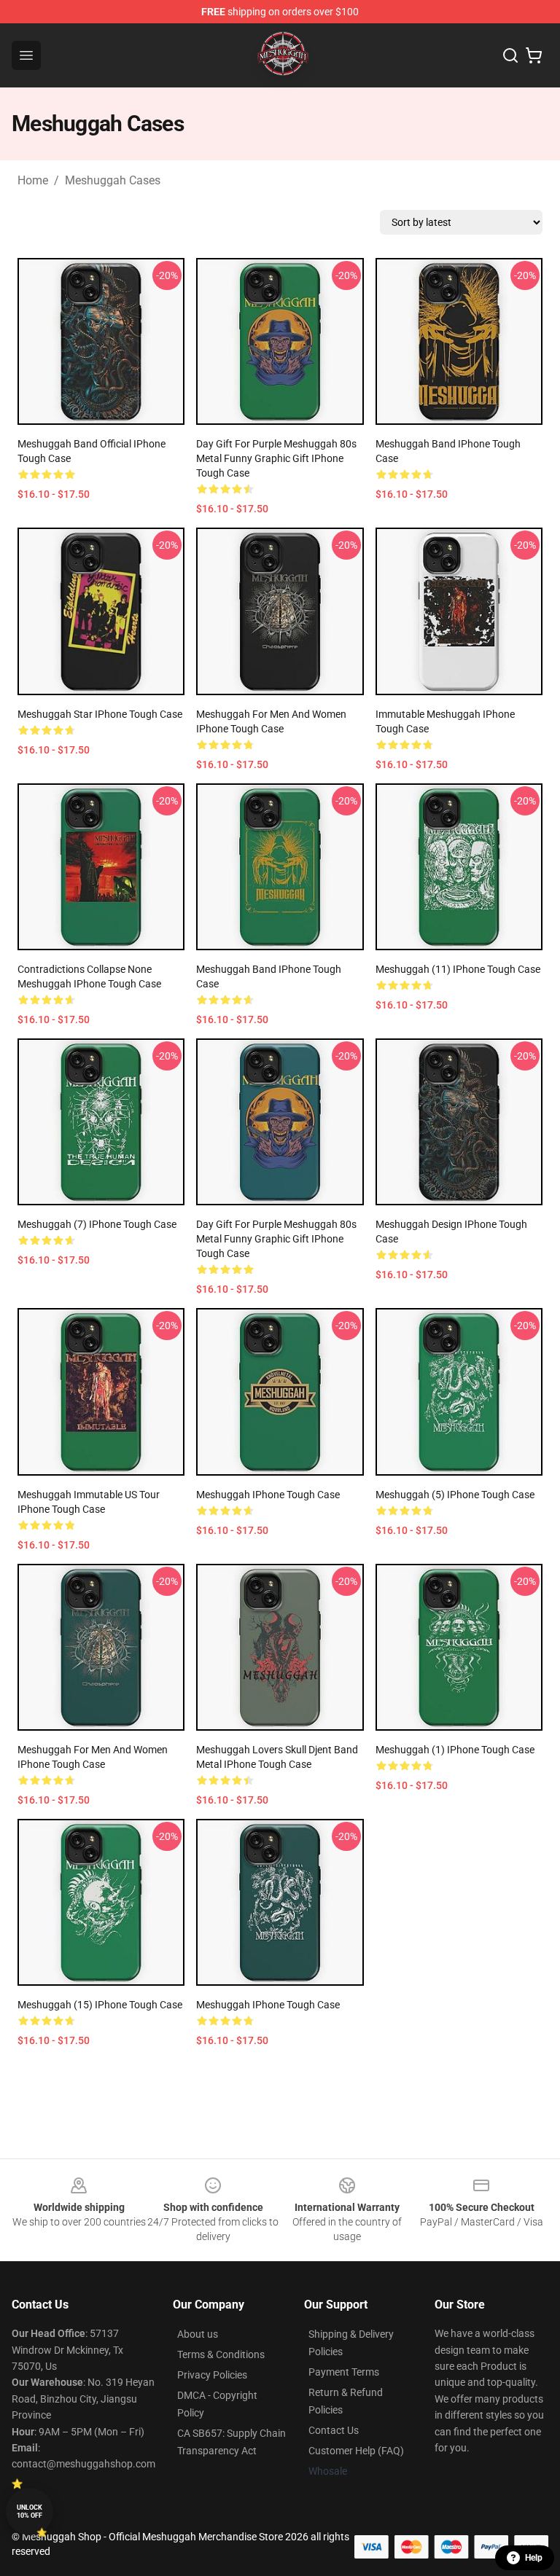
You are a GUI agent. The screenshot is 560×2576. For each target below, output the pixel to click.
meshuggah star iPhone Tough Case (100, 714)
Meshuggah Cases (113, 180)
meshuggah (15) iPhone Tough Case (100, 2005)
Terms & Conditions (221, 2354)
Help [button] (534, 2558)
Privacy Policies (212, 2375)
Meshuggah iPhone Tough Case (268, 1495)
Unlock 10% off (30, 2512)
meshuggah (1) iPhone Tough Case (455, 1750)
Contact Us (334, 2430)
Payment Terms (344, 2372)
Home (33, 180)
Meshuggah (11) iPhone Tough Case (458, 969)
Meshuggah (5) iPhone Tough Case (455, 1495)
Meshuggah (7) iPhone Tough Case (97, 1224)
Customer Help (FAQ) (356, 2451)
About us (198, 2334)
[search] (510, 55)
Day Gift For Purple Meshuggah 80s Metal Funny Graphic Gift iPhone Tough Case (276, 458)
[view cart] (534, 55)
